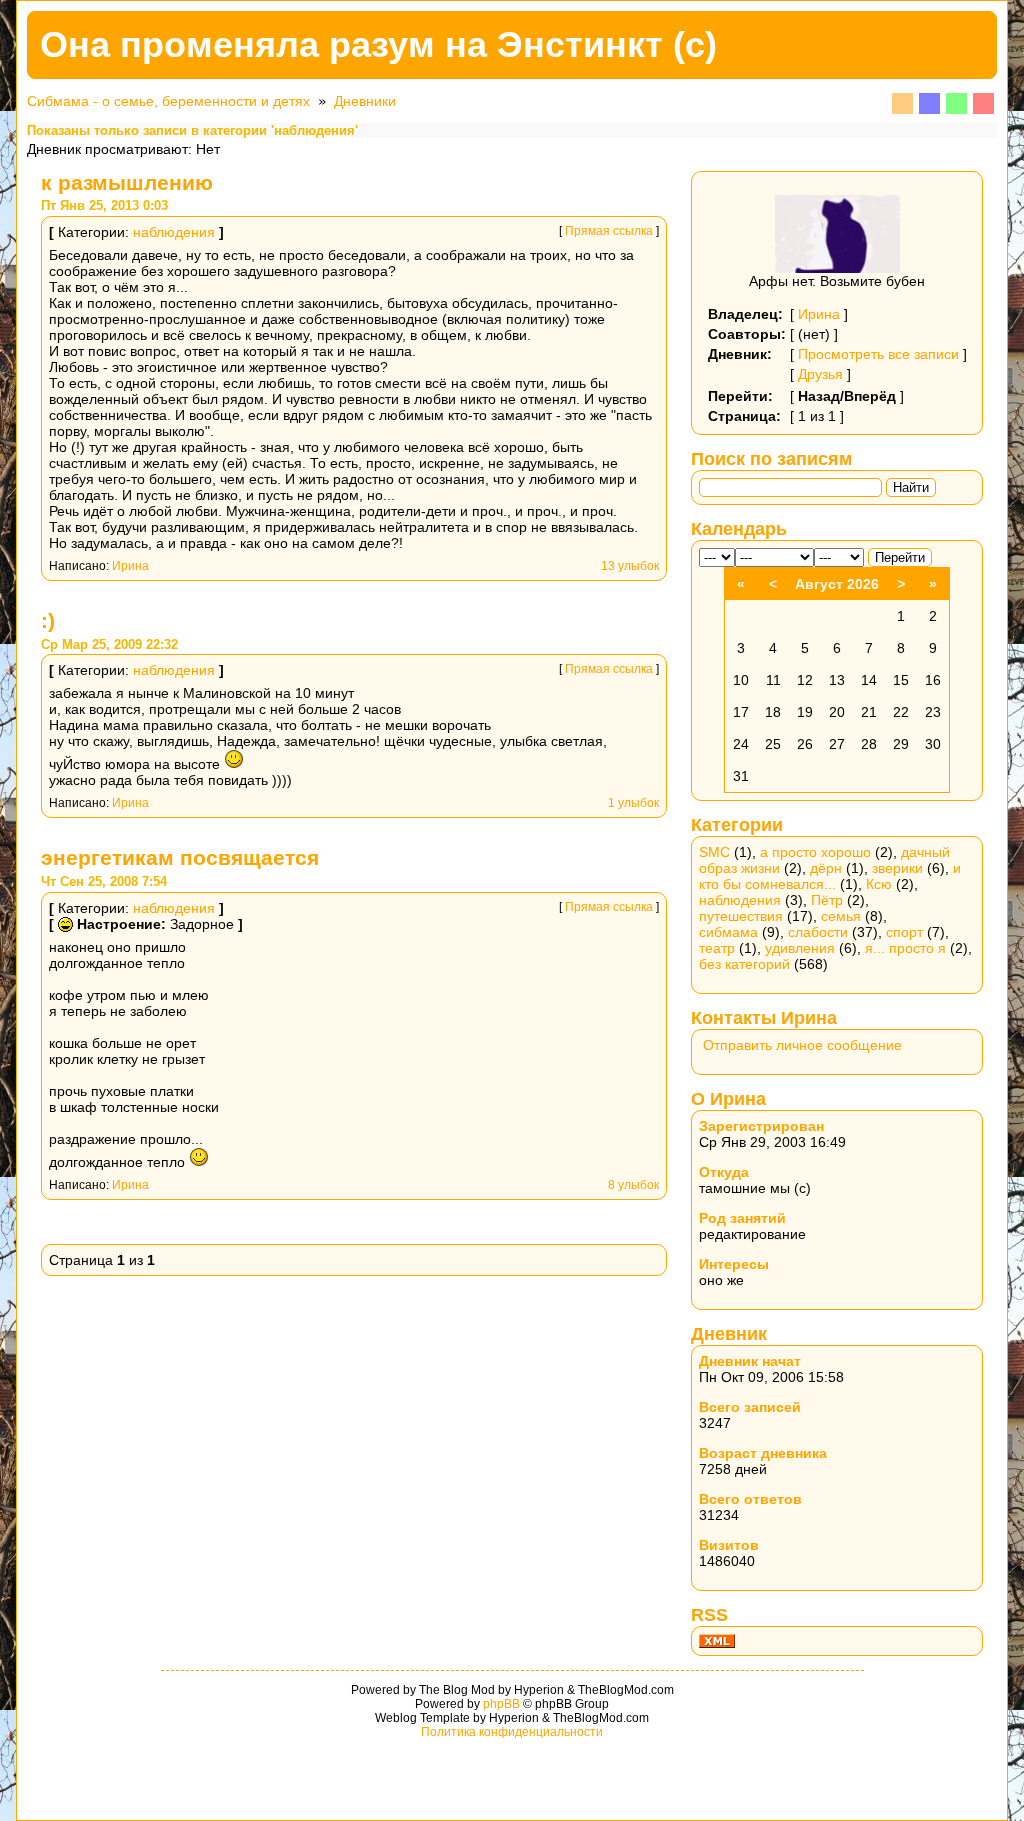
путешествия (741, 916)
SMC (714, 852)
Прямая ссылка (609, 231)
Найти (911, 487)
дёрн (826, 868)
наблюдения (174, 232)
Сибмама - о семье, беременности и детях (168, 101)
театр (717, 948)
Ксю (879, 884)
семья (841, 916)
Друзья (820, 374)
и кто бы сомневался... (830, 876)
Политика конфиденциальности (512, 1732)
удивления (800, 948)
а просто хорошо (815, 852)
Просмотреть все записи (878, 354)
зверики (897, 868)
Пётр (827, 900)
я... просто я (905, 948)
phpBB (501, 1704)
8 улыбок (633, 1185)
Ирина (130, 566)
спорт (904, 932)
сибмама (728, 932)
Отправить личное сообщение (802, 1045)
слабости (818, 932)
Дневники (365, 101)
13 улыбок (630, 566)
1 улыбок (633, 803)
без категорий (744, 964)
